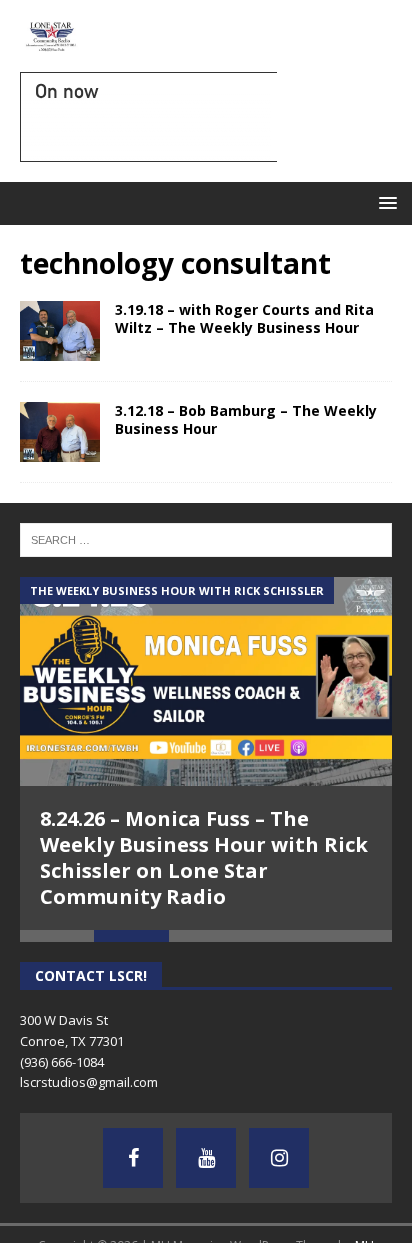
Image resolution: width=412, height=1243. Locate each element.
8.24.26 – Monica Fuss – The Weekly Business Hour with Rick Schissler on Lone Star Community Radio (204, 857)
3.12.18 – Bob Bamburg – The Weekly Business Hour (246, 419)
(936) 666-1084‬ (62, 1062)
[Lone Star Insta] (279, 1158)
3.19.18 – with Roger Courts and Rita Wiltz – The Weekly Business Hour (244, 318)
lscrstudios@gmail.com (89, 1082)
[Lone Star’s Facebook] (133, 1158)
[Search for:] (206, 538)
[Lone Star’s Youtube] (206, 1158)
